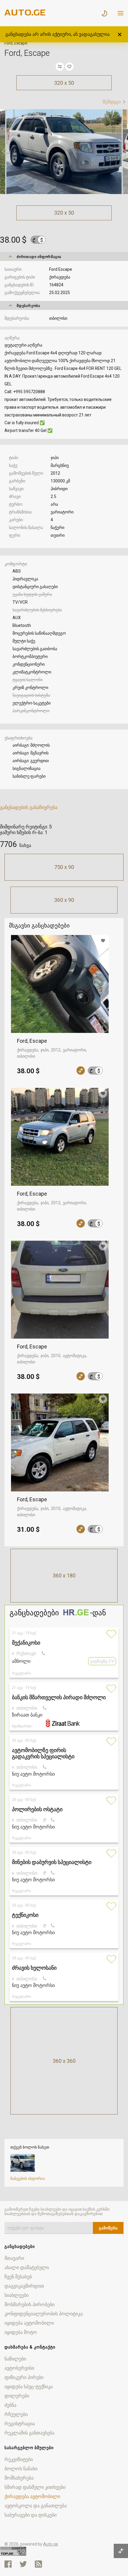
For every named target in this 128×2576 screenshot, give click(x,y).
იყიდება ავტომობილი (29, 2323)
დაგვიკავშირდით (24, 2286)
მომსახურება (19, 2478)
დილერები (17, 2396)
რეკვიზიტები (19, 2459)
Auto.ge (51, 2544)
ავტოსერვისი (19, 2368)
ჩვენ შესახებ (18, 2277)
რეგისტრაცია (20, 2424)
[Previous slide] (4, 152)
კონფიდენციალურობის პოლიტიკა (44, 2314)
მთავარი (14, 2258)
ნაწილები (15, 2359)
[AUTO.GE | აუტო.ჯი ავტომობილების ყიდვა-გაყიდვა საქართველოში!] (25, 14)
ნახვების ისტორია (28, 2179)
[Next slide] (124, 152)
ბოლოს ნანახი (21, 2469)
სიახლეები (17, 2295)
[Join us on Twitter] (23, 2564)
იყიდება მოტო (21, 2332)
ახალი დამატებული (27, 2267)
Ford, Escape (32, 1041)
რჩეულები (16, 2414)
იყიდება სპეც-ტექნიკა (29, 2387)
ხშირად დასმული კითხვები (35, 2487)
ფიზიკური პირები (24, 2377)
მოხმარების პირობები (29, 2304)
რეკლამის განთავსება (29, 2433)
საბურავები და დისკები (31, 2515)
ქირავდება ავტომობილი (32, 2496)
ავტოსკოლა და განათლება (36, 2506)
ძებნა (10, 2405)
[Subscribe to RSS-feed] (40, 2564)
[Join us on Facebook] (8, 2564)
